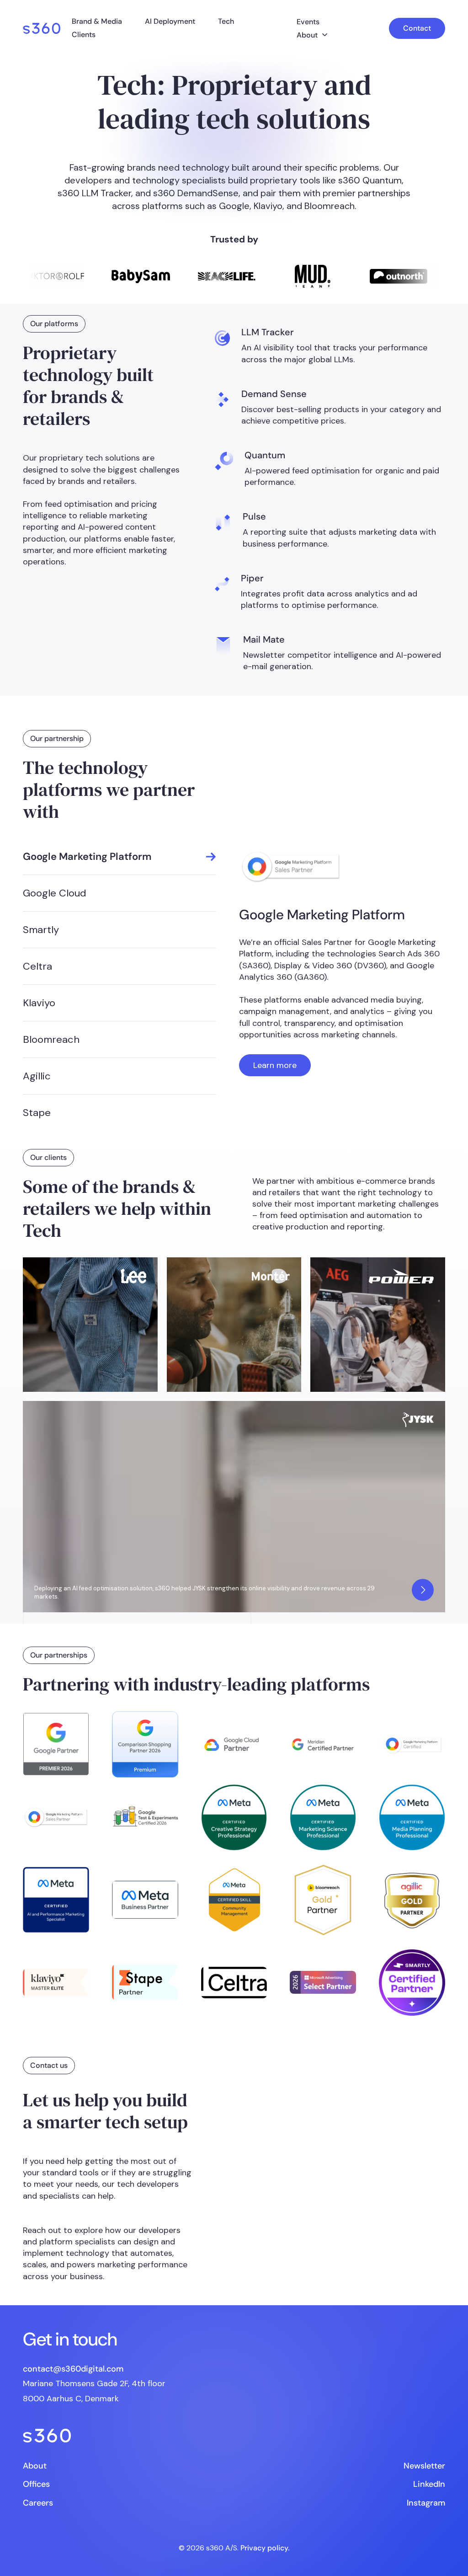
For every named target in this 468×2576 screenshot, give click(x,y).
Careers (38, 2502)
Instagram (426, 2502)
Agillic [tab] (37, 1076)
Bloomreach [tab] (51, 1039)
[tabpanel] (342, 963)
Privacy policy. (265, 2547)
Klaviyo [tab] (39, 1003)
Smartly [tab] (41, 930)
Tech (226, 21)
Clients (84, 35)
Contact (417, 28)
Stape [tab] (37, 1113)
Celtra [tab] (37, 966)
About (307, 35)
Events (308, 22)
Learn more (275, 1065)
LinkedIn (429, 2484)
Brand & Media (97, 21)
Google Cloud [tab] (55, 893)
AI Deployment (170, 21)
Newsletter (424, 2466)
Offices (36, 2484)
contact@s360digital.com (73, 2369)
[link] (42, 28)
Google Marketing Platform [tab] (87, 856)
